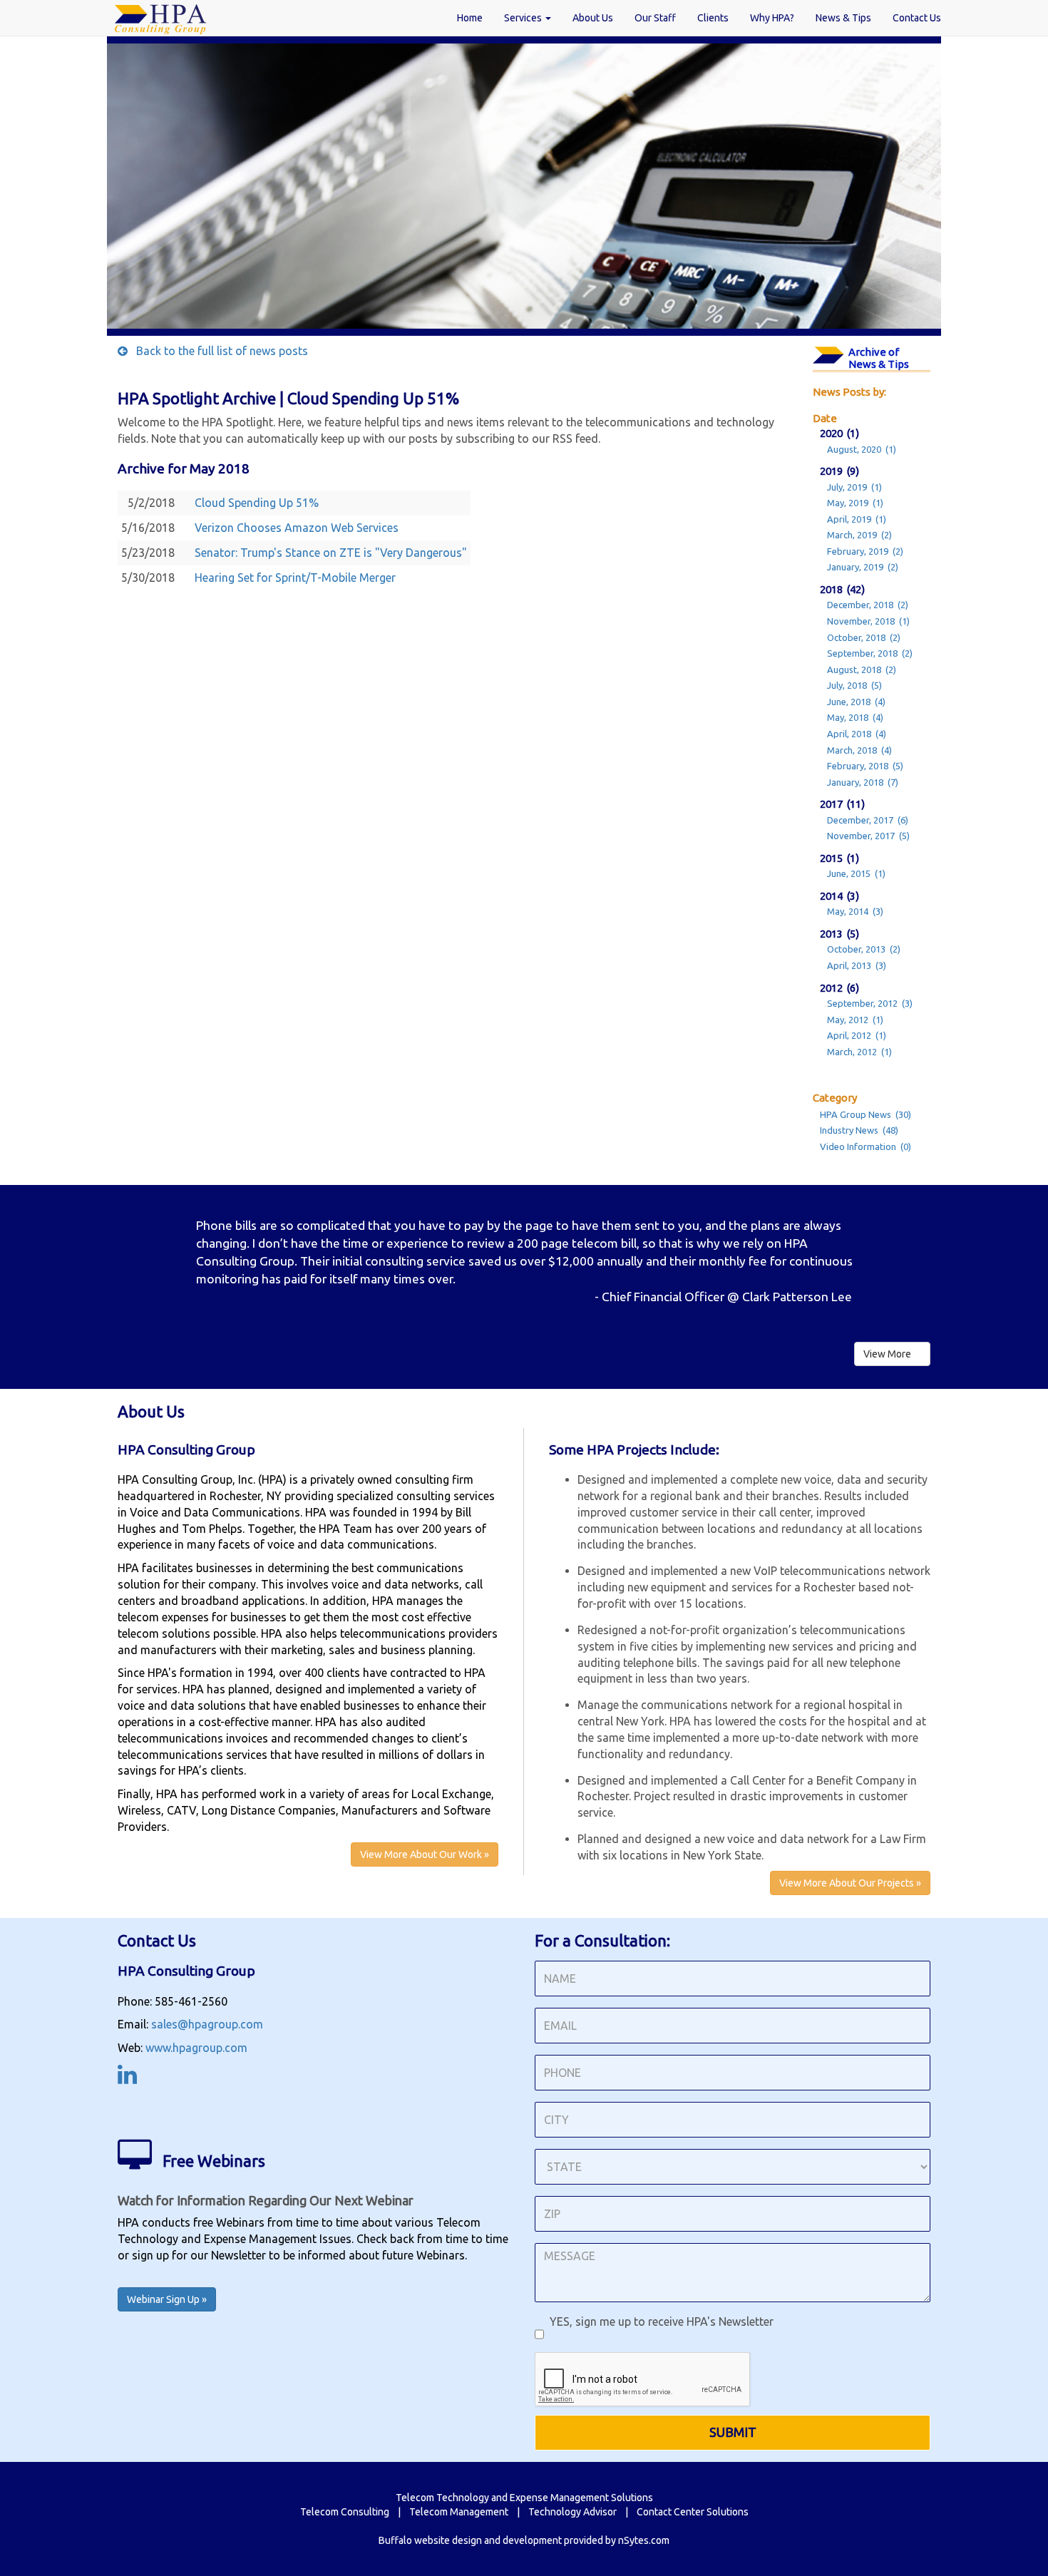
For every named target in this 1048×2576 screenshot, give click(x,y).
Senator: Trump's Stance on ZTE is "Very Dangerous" (331, 553)
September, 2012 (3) (870, 1003)
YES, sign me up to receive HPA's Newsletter (659, 2321)
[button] (179, 1256)
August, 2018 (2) (862, 669)
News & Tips (843, 18)
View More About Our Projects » (850, 1883)
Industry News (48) (859, 1130)
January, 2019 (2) (863, 567)
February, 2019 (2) (865, 551)
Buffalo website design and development (470, 2540)
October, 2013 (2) (864, 949)
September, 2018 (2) (870, 653)
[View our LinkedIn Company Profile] (127, 2078)
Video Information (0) (865, 1146)
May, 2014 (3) (855, 911)
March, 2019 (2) (859, 535)
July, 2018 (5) (854, 685)
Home (470, 18)
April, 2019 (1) (857, 519)
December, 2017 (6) (868, 820)
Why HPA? (772, 18)
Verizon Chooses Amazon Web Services (297, 528)
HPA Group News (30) (865, 1114)
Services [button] (524, 18)
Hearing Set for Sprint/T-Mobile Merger (295, 578)
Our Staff (655, 18)
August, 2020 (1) (862, 449)
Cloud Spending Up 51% (257, 503)
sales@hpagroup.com (207, 2024)
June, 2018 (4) (856, 702)
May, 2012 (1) (855, 1020)
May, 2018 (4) (855, 717)
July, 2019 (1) (854, 487)
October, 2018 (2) (864, 637)
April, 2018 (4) (857, 734)
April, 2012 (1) (857, 1035)
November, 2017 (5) (868, 836)
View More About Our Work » (425, 1854)
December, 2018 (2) (868, 605)
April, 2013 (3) (857, 965)
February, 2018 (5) (865, 766)
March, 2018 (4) (859, 750)
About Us (593, 18)
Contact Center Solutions (693, 2512)
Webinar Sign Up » (167, 2299)
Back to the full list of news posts (218, 351)
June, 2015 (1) (856, 873)
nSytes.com (644, 2540)
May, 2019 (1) (855, 503)
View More (888, 1354)
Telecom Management (459, 2512)
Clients (713, 18)
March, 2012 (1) (859, 1052)
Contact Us (917, 18)
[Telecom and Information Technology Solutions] (160, 18)
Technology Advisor (572, 2512)
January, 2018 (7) (863, 782)
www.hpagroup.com (196, 2048)
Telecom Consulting (345, 2512)
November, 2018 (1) (868, 621)
